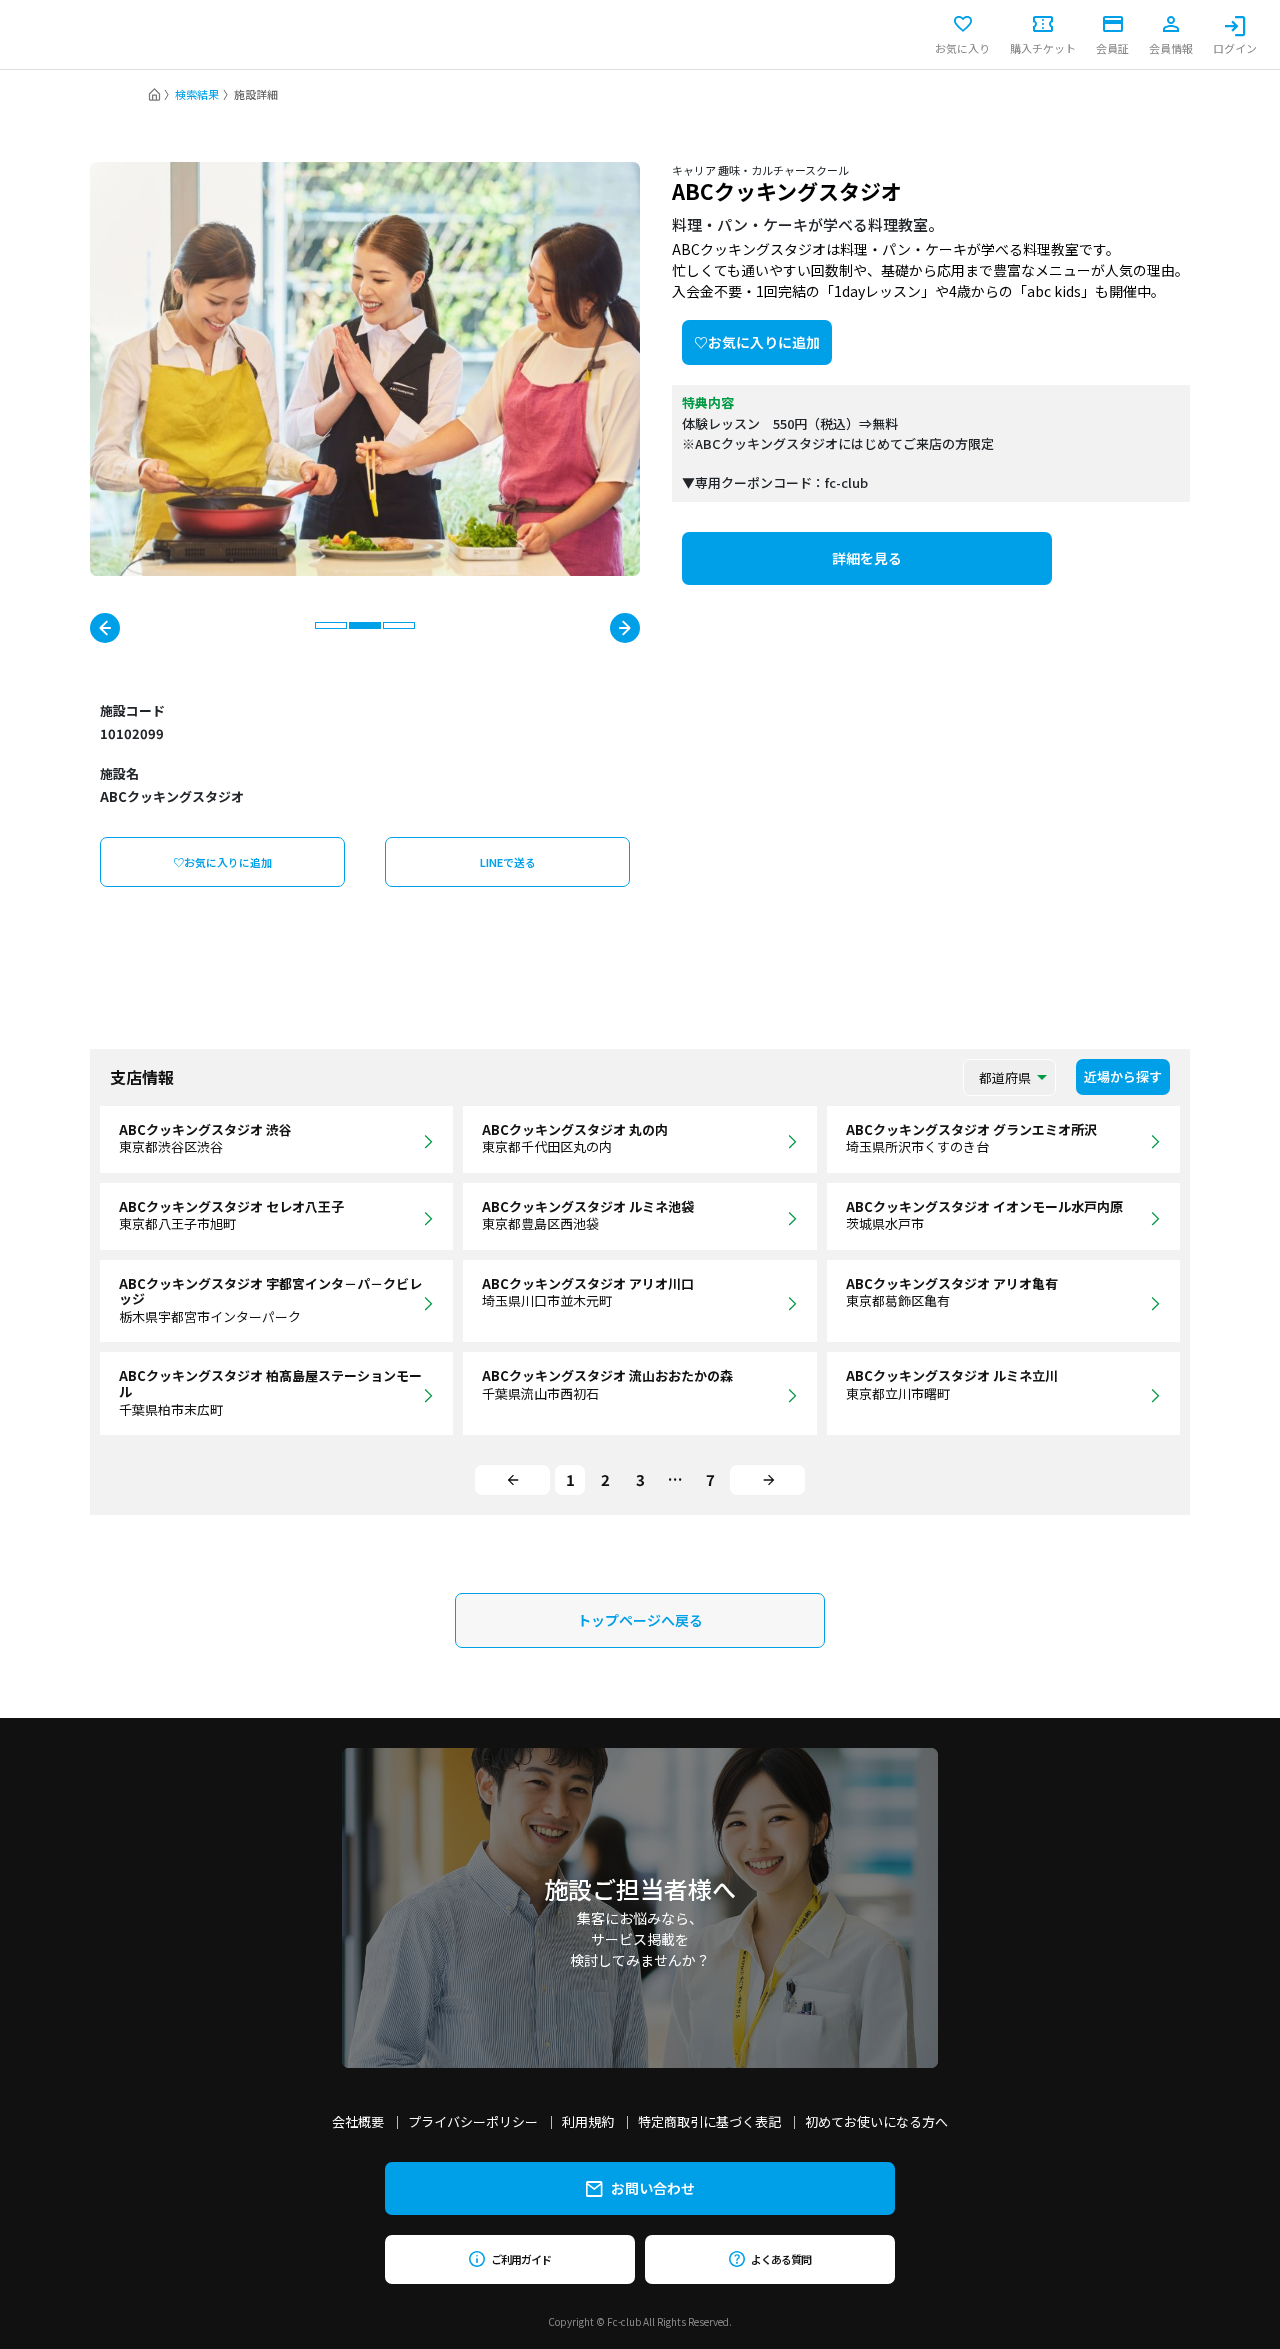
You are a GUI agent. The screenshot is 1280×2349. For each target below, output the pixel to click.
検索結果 (197, 94)
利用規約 (588, 2121)
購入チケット (1043, 47)
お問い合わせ (653, 2188)
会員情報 (1171, 47)
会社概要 (358, 2121)
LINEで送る (508, 862)
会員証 (1112, 47)
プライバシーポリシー (473, 2121)
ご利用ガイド (520, 2259)
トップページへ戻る (640, 1620)
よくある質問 (780, 2259)
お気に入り (962, 47)
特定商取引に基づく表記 (709, 2121)
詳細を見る (867, 558)
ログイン (1235, 47)
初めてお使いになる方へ (876, 2121)
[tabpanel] (365, 369)
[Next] (767, 1480)
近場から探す (1123, 1076)
